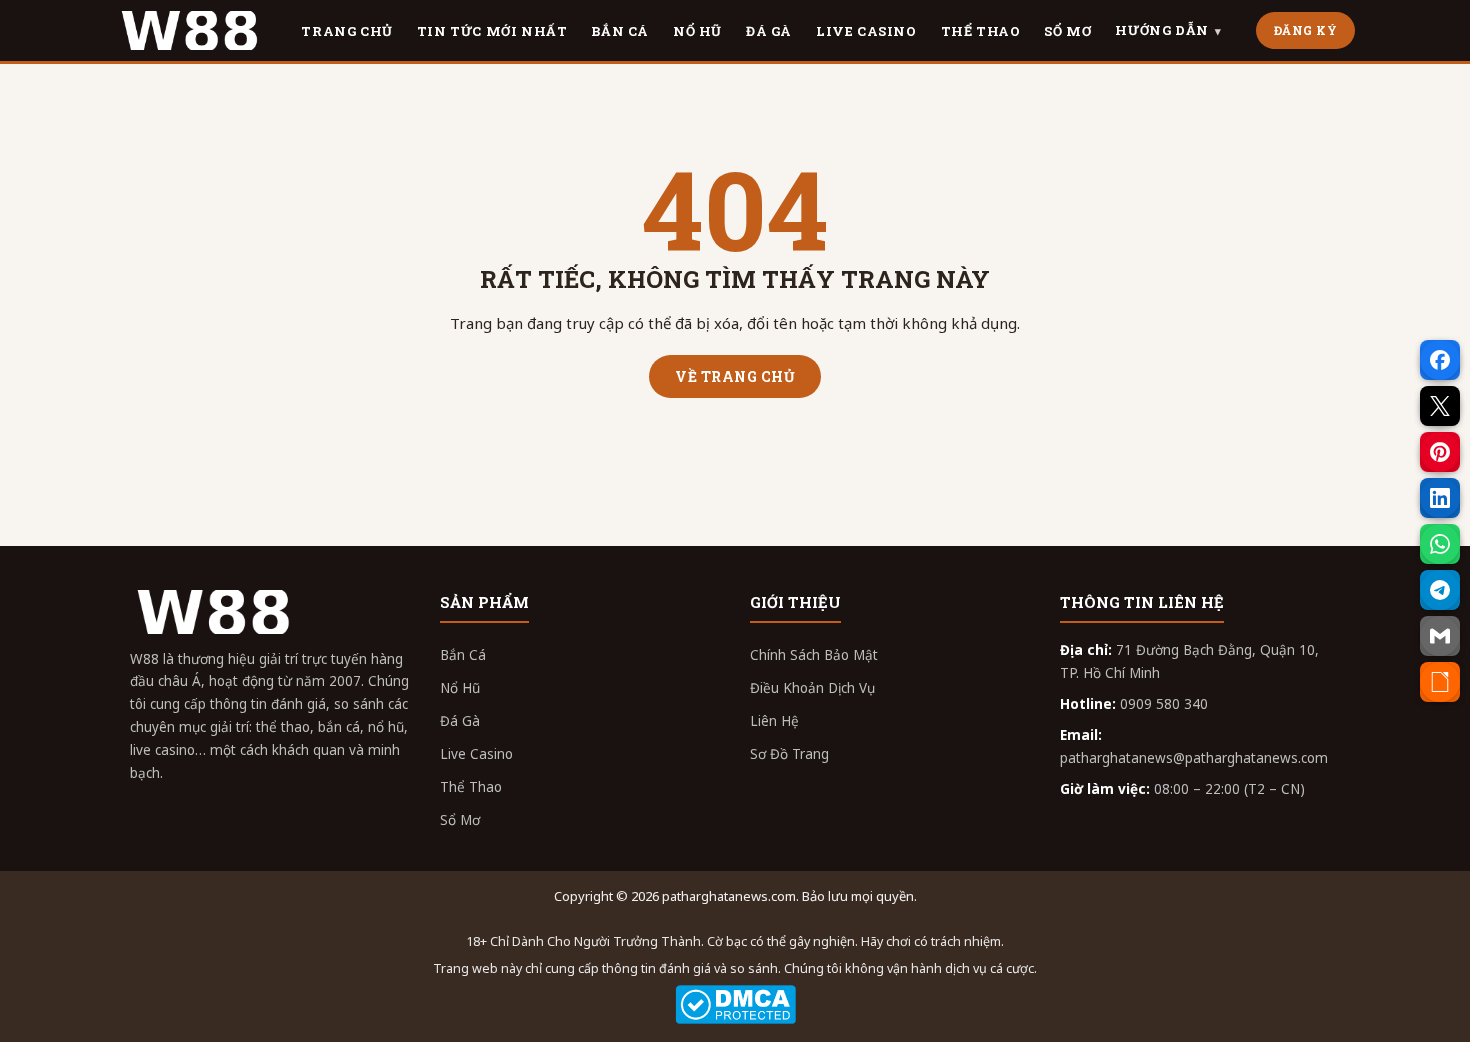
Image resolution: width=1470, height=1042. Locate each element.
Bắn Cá (463, 655)
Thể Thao (471, 787)
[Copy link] (1440, 682)
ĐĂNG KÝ (1306, 30)
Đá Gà (460, 721)
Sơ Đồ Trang (789, 754)
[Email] (1440, 636)
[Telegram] (1440, 590)
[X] (1440, 406)
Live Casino (476, 754)
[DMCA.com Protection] (735, 1004)
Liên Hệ (774, 721)
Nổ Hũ (460, 688)
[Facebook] (1440, 360)
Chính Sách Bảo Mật (814, 655)
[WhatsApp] (1440, 544)
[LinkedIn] (1440, 498)
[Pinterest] (1440, 452)
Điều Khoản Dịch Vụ (812, 688)
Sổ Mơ (460, 820)
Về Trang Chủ (735, 376)
